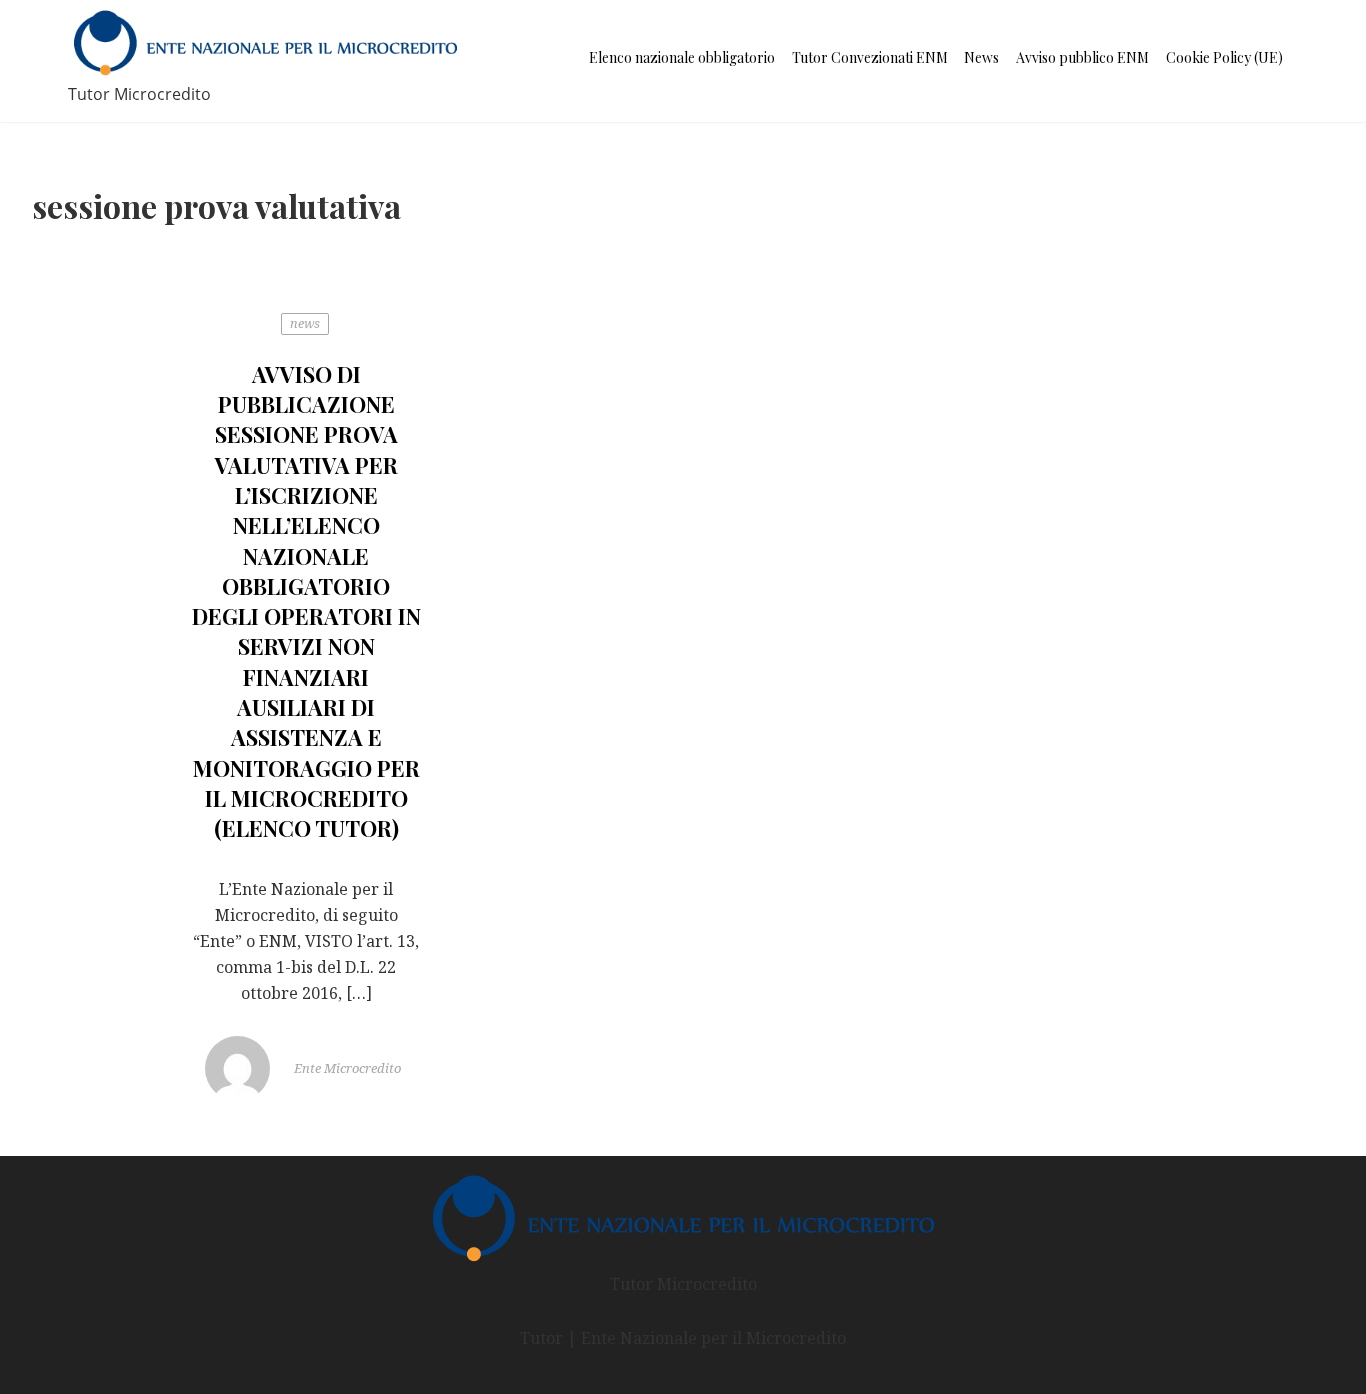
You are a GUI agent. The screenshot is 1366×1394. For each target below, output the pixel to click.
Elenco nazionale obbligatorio (682, 57)
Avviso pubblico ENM (1082, 57)
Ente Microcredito (345, 1069)
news (305, 323)
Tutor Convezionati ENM (870, 57)
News (981, 57)
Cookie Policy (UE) (1224, 57)
